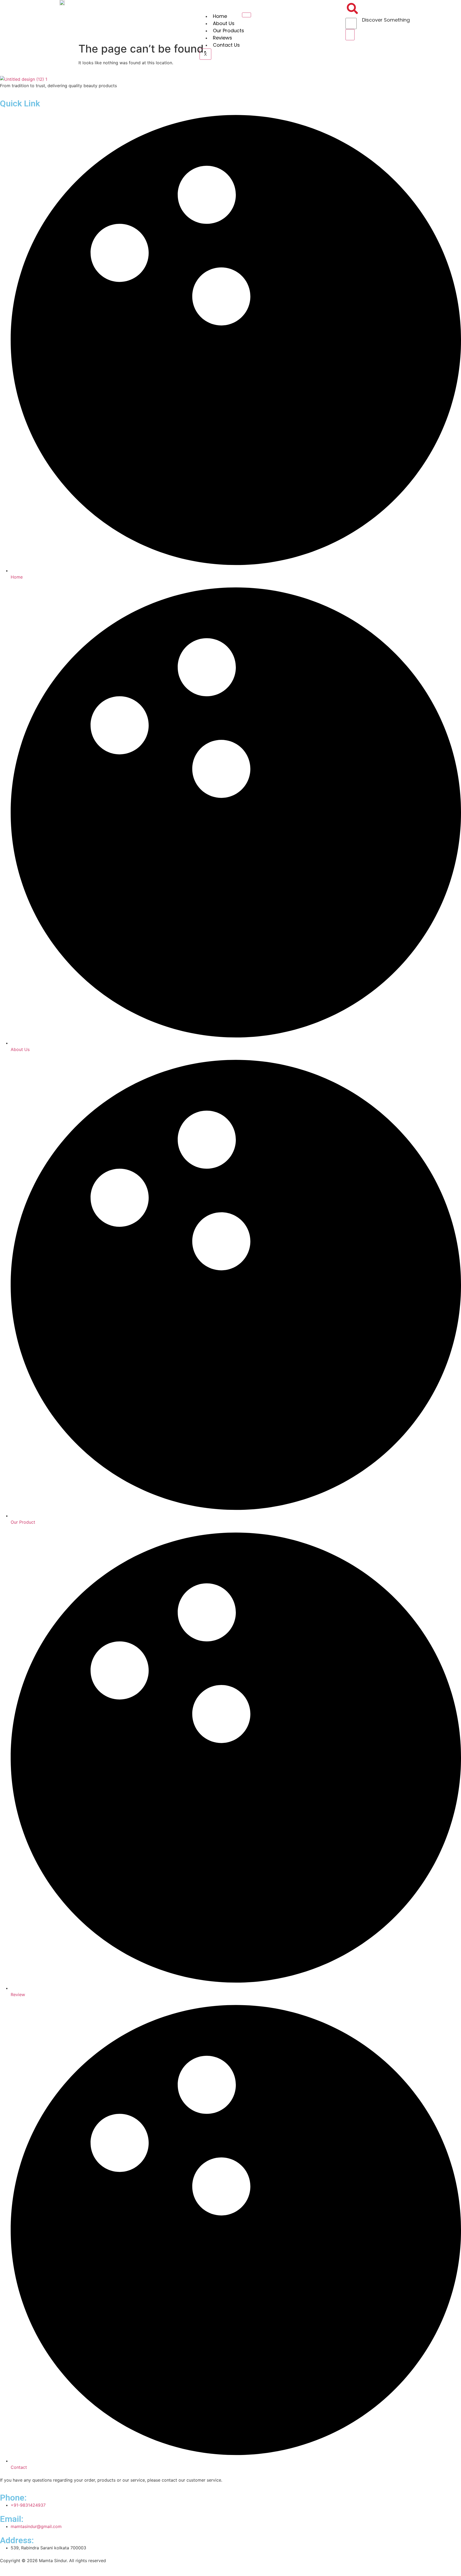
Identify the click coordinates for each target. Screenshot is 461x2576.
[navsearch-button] (352, 13)
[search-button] (350, 35)
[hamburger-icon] (247, 15)
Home (220, 16)
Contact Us (226, 45)
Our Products (228, 31)
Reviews (222, 38)
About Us (224, 23)
